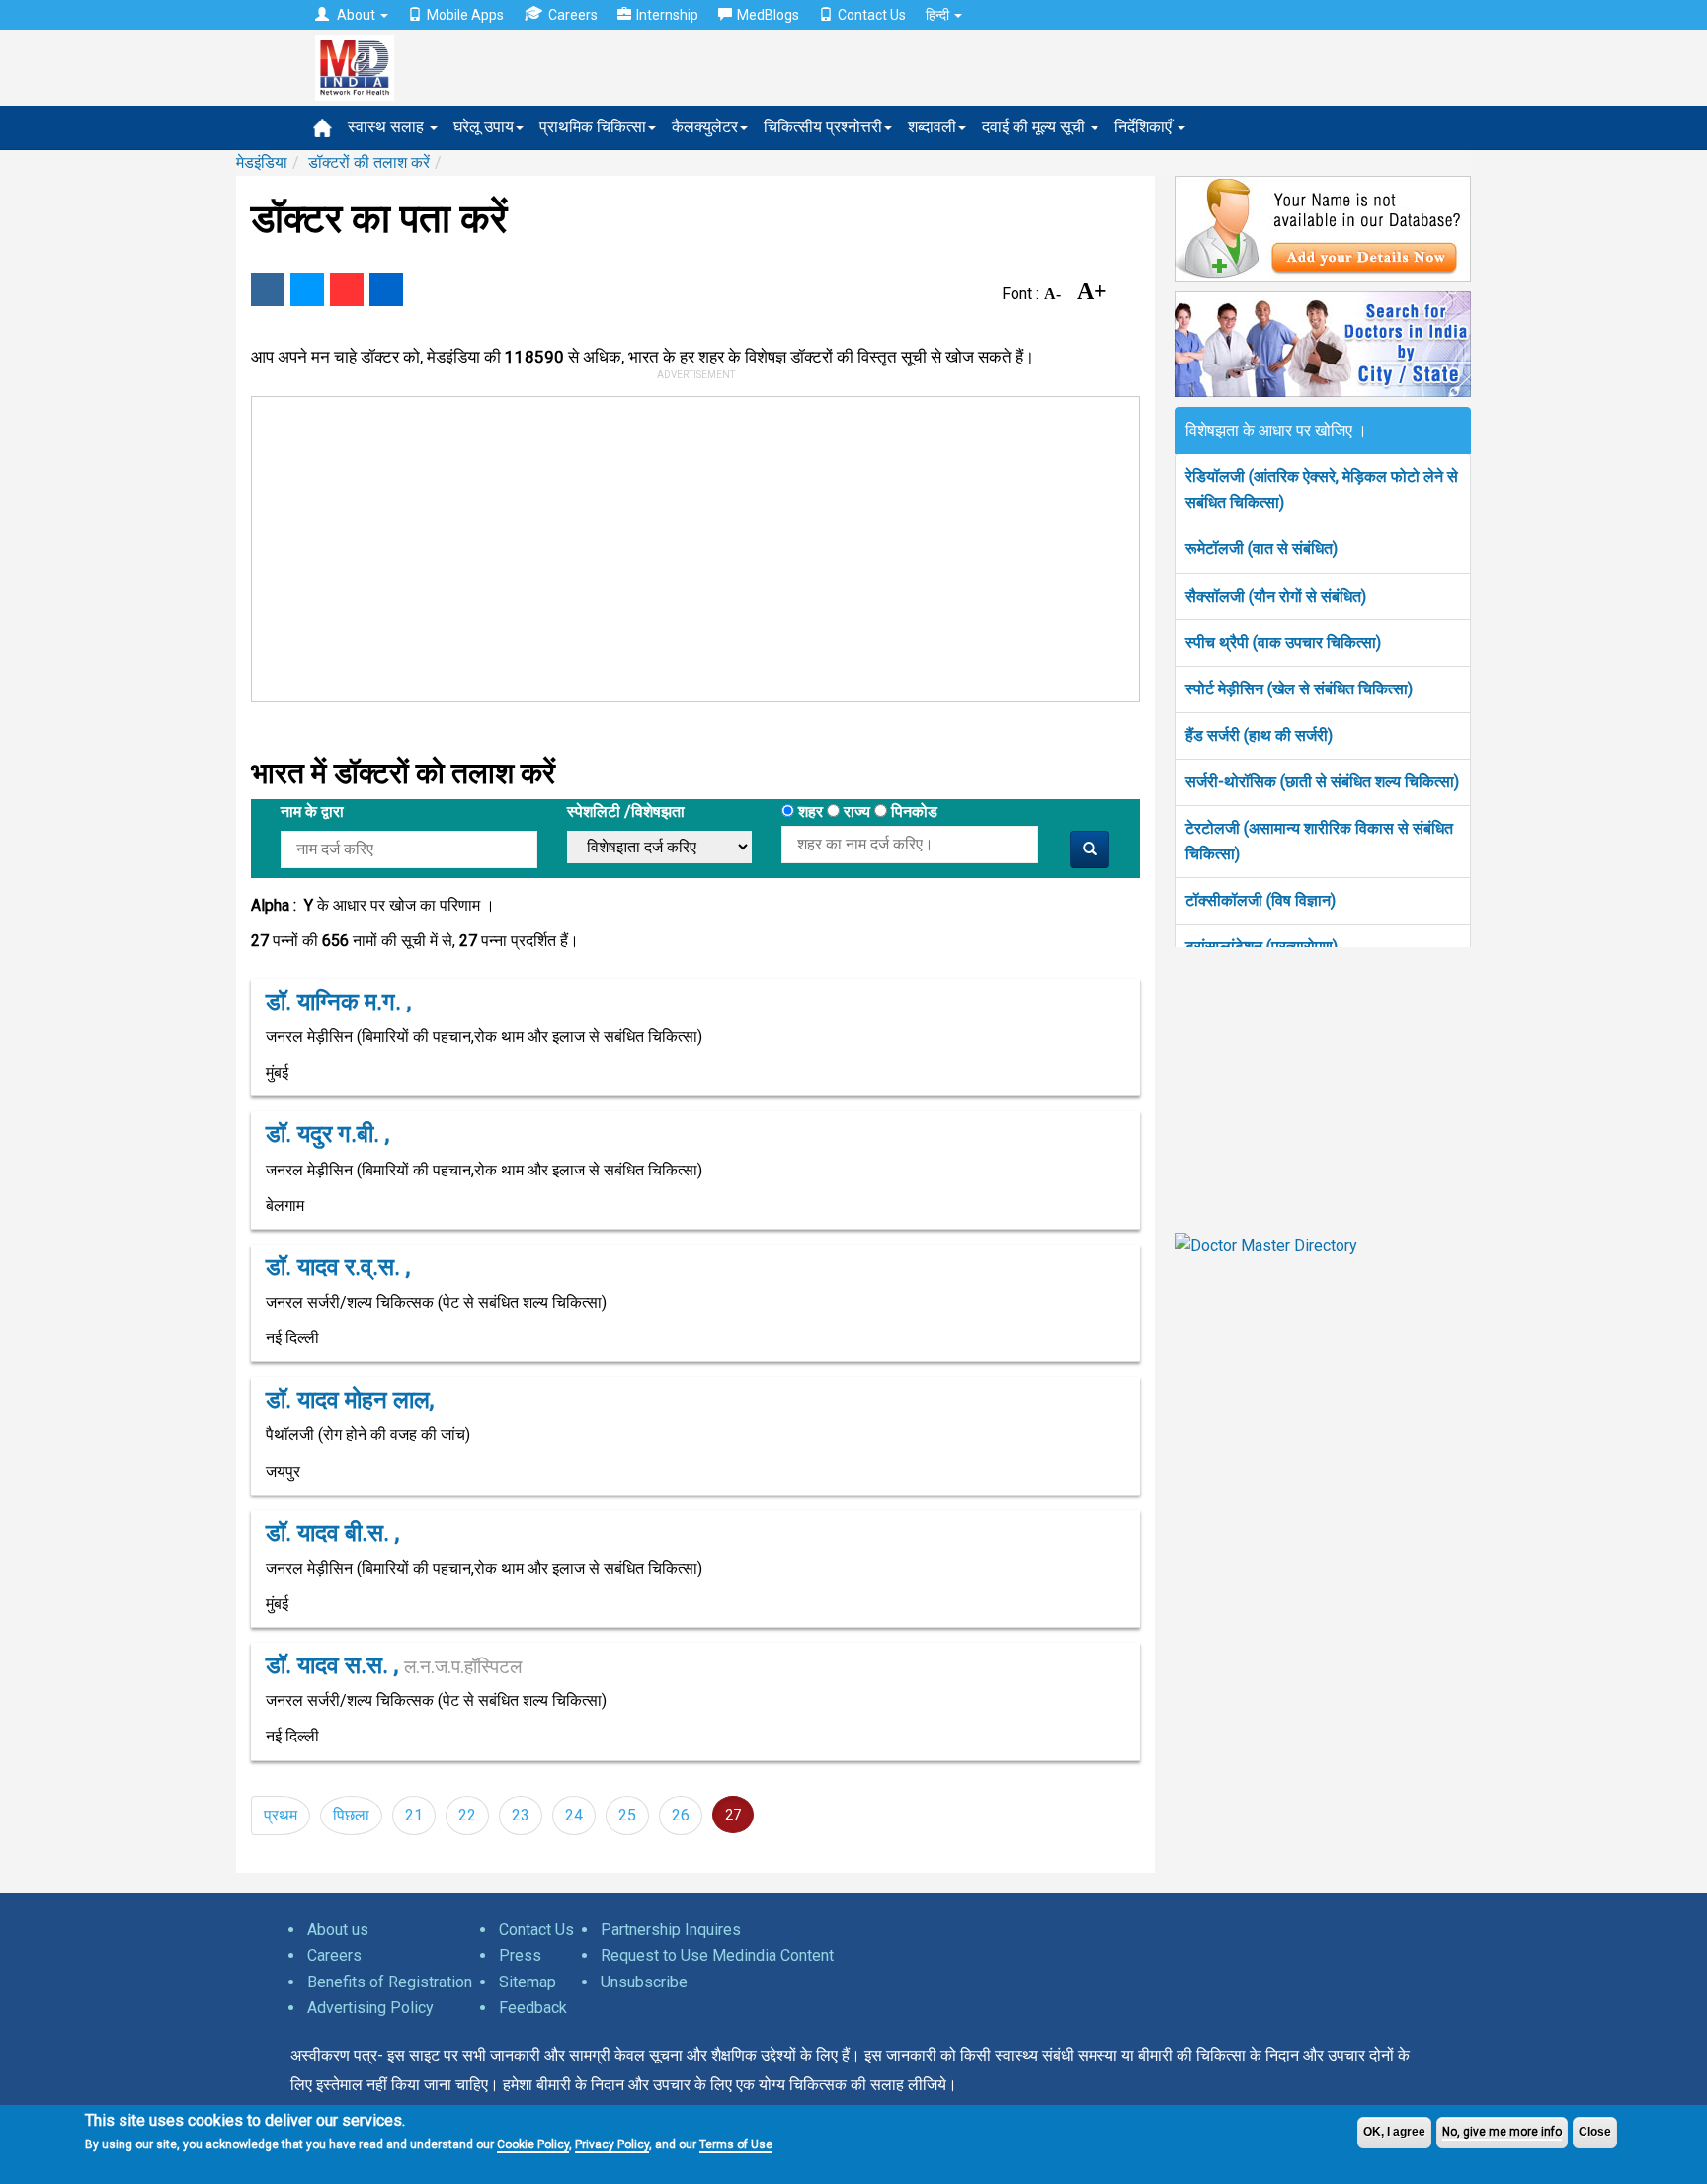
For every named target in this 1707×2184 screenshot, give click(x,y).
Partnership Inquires (671, 1930)
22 (467, 1815)
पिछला (351, 1815)
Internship (667, 15)
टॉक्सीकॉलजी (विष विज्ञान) (1260, 900)
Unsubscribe (644, 1982)
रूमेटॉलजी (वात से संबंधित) (1261, 549)
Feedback (533, 2008)
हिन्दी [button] (939, 15)
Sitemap (528, 1982)
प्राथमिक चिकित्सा (593, 127)
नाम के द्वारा (312, 811)
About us (338, 1930)
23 (521, 1815)
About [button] (356, 15)
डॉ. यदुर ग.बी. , (327, 1134)
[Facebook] (268, 289)
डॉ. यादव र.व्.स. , (338, 1267)
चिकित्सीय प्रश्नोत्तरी (823, 127)
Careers (573, 15)
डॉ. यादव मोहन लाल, (350, 1400)
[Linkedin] (386, 289)
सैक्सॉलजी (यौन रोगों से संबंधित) (1276, 596)
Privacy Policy (612, 2144)
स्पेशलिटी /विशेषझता (626, 811)
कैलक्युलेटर (705, 127)
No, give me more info (1502, 2132)
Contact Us (872, 15)
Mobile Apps (465, 15)
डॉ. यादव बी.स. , (332, 1533)
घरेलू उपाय (484, 127)
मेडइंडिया (262, 162)
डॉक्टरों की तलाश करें (369, 162)
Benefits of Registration (390, 1982)
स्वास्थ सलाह (388, 127)
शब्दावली (932, 127)
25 (627, 1815)
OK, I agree (1394, 2132)
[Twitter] (307, 289)
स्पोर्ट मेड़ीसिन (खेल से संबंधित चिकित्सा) (1299, 689)
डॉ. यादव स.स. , (394, 1665)
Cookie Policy (533, 2144)
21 (414, 1815)
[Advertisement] (687, 545)
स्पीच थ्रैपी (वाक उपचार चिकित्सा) (1283, 643)
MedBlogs (768, 15)
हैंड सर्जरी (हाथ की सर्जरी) (1259, 735)
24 (574, 1815)
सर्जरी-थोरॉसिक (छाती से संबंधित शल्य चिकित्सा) (1322, 782)
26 (681, 1815)
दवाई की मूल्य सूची (1035, 127)
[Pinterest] (347, 289)
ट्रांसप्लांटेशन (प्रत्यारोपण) (1261, 947)
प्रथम (281, 1815)
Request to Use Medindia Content (717, 1955)
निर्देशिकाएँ (1145, 127)
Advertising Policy (370, 2008)
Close (1595, 2132)
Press (520, 1955)
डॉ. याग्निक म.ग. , (338, 1002)
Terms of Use (736, 2144)
